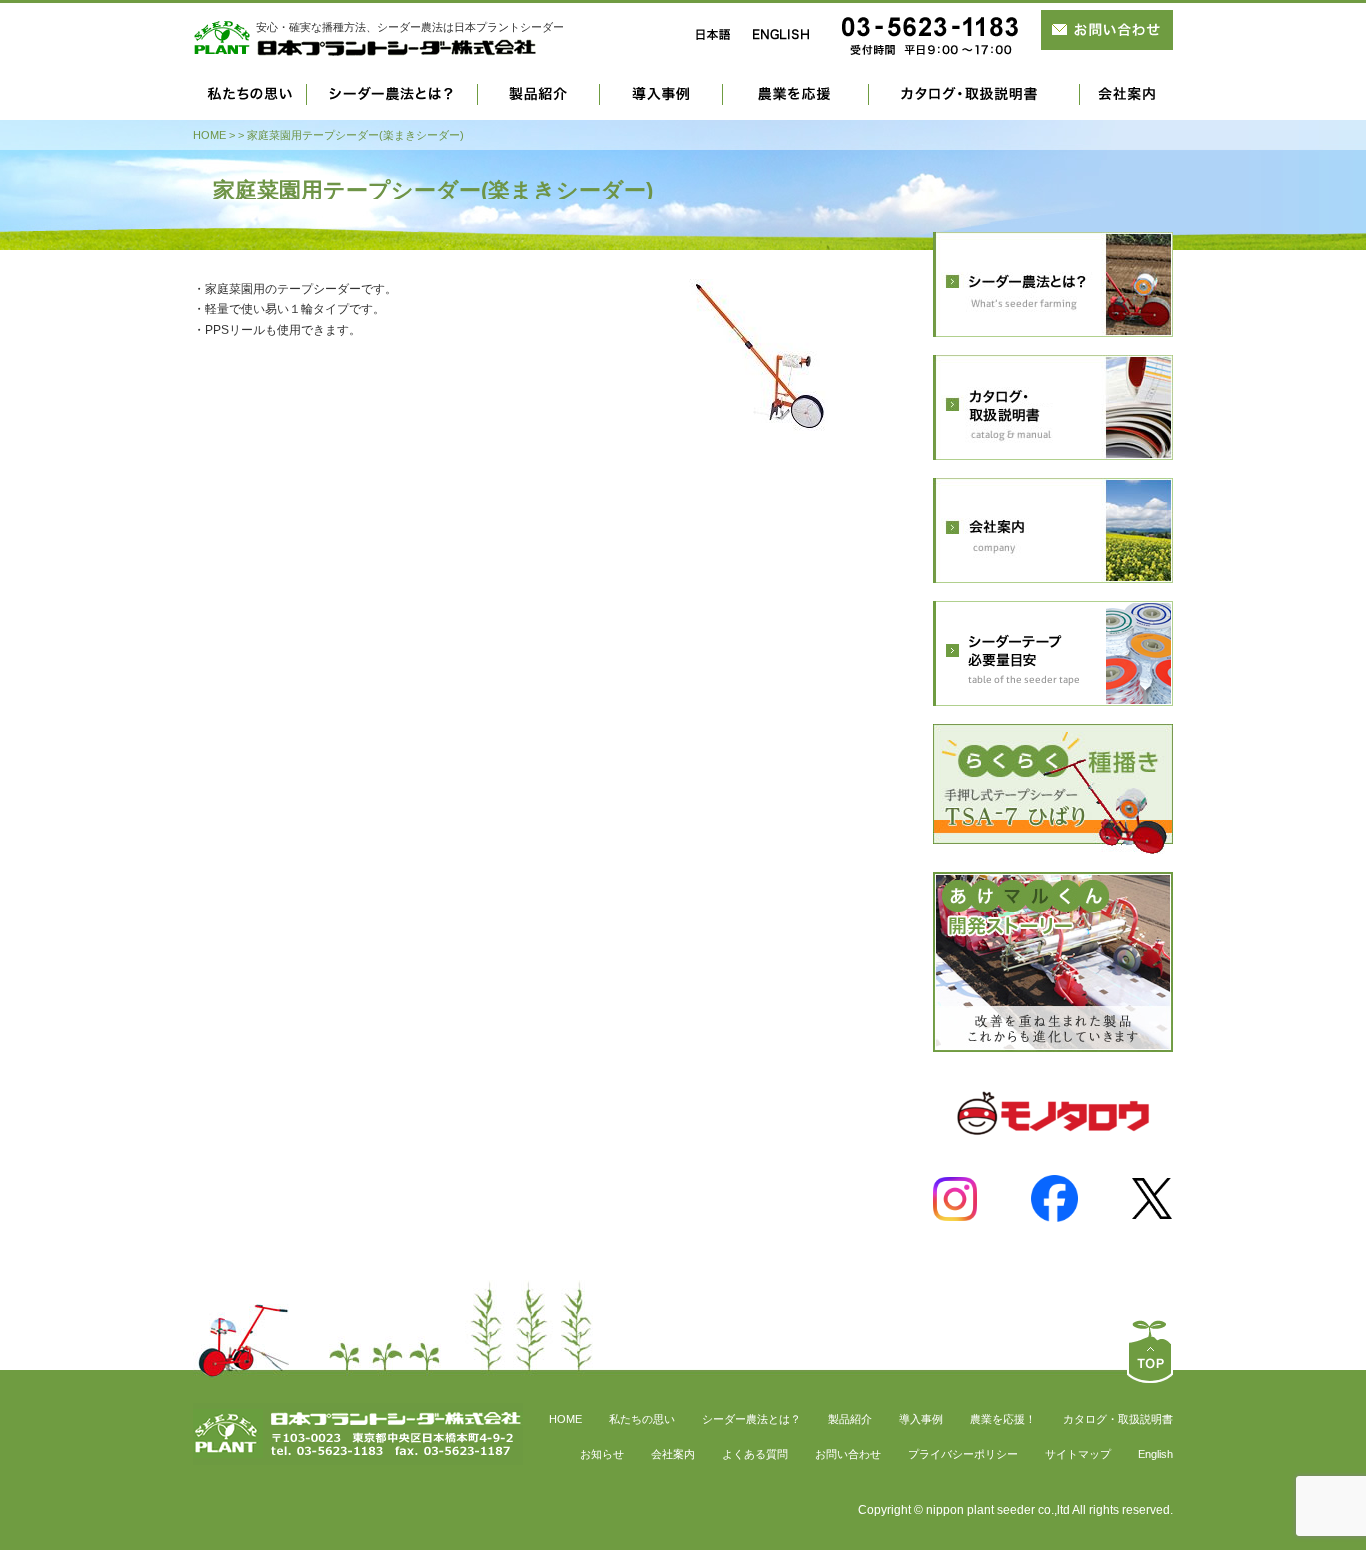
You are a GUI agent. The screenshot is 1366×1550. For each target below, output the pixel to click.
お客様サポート (974, 102)
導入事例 (661, 102)
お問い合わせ (848, 1454)
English (1155, 1454)
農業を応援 (796, 102)
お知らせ (602, 1454)
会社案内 (1126, 102)
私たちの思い (250, 102)
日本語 (713, 34)
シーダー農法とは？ (392, 102)
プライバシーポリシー (963, 1454)
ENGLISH (781, 34)
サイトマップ (1078, 1454)
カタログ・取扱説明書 (1118, 1419)
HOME (209, 135)
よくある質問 (755, 1454)
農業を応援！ (1003, 1419)
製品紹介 (539, 102)
